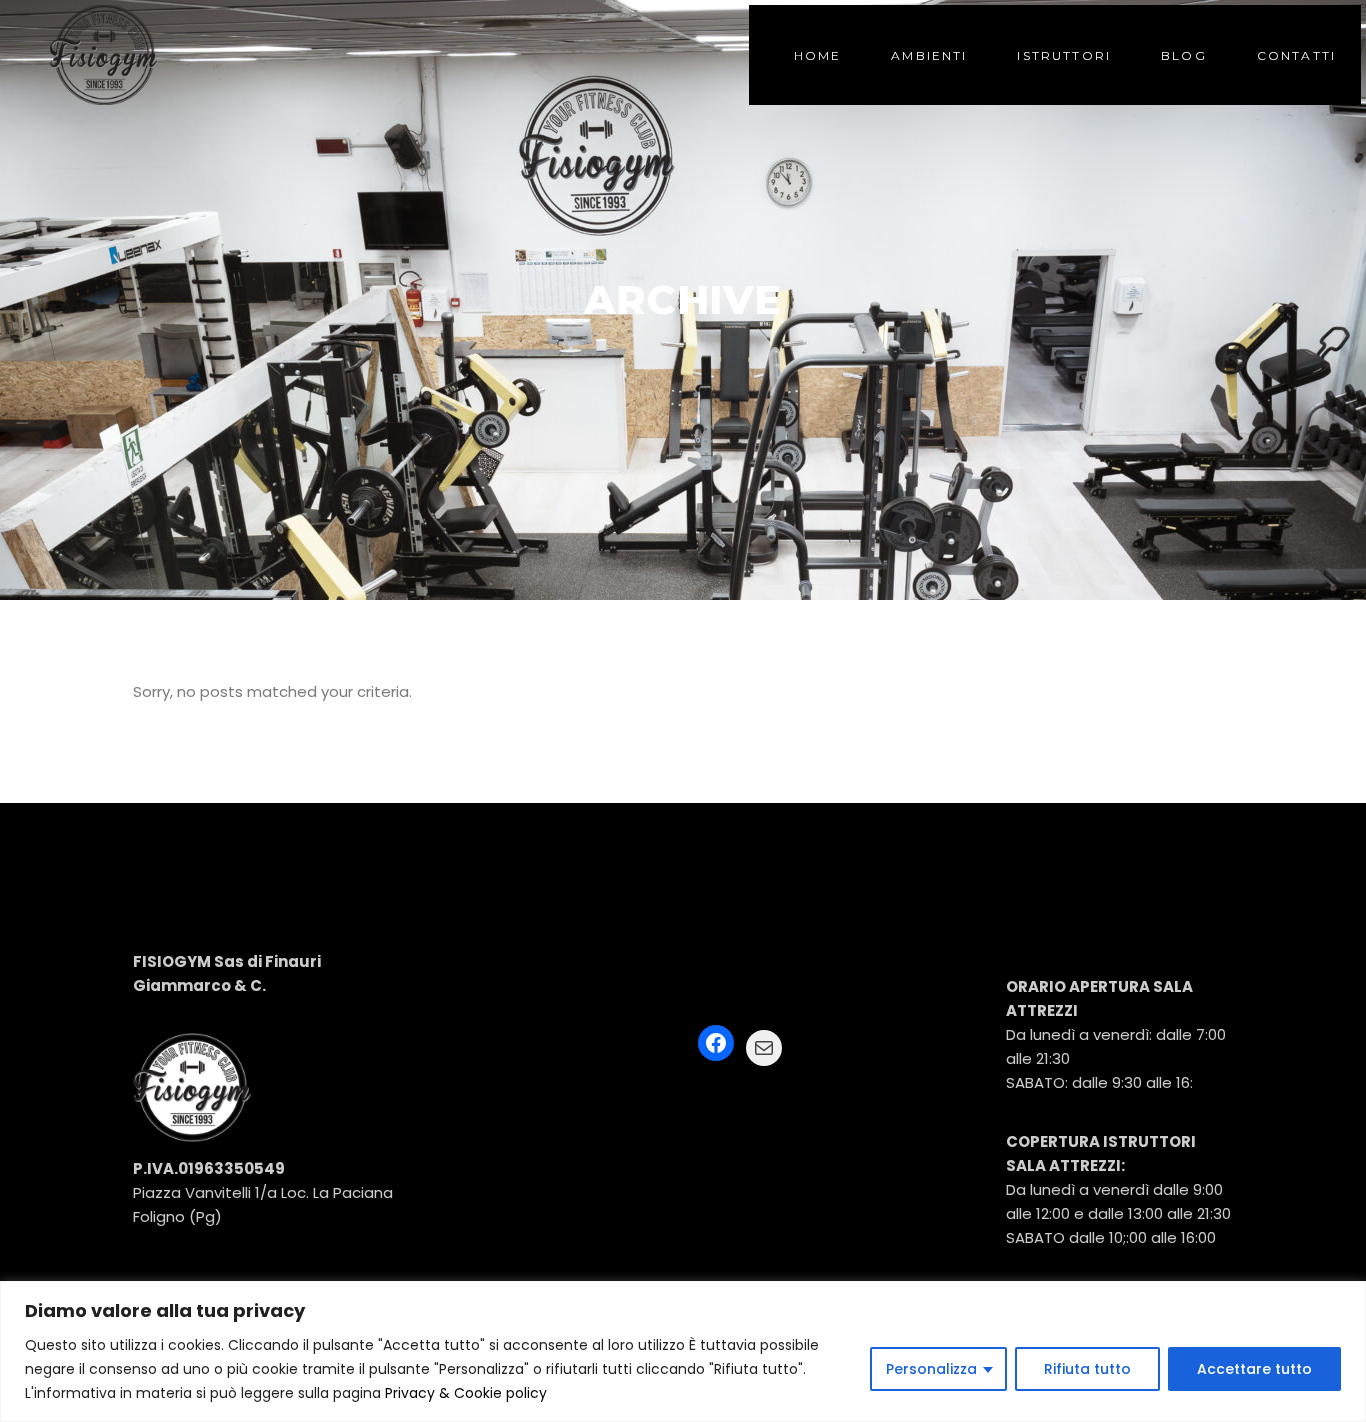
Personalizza (931, 1369)
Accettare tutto (1254, 1369)
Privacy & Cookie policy (466, 1393)
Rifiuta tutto (1087, 1369)
